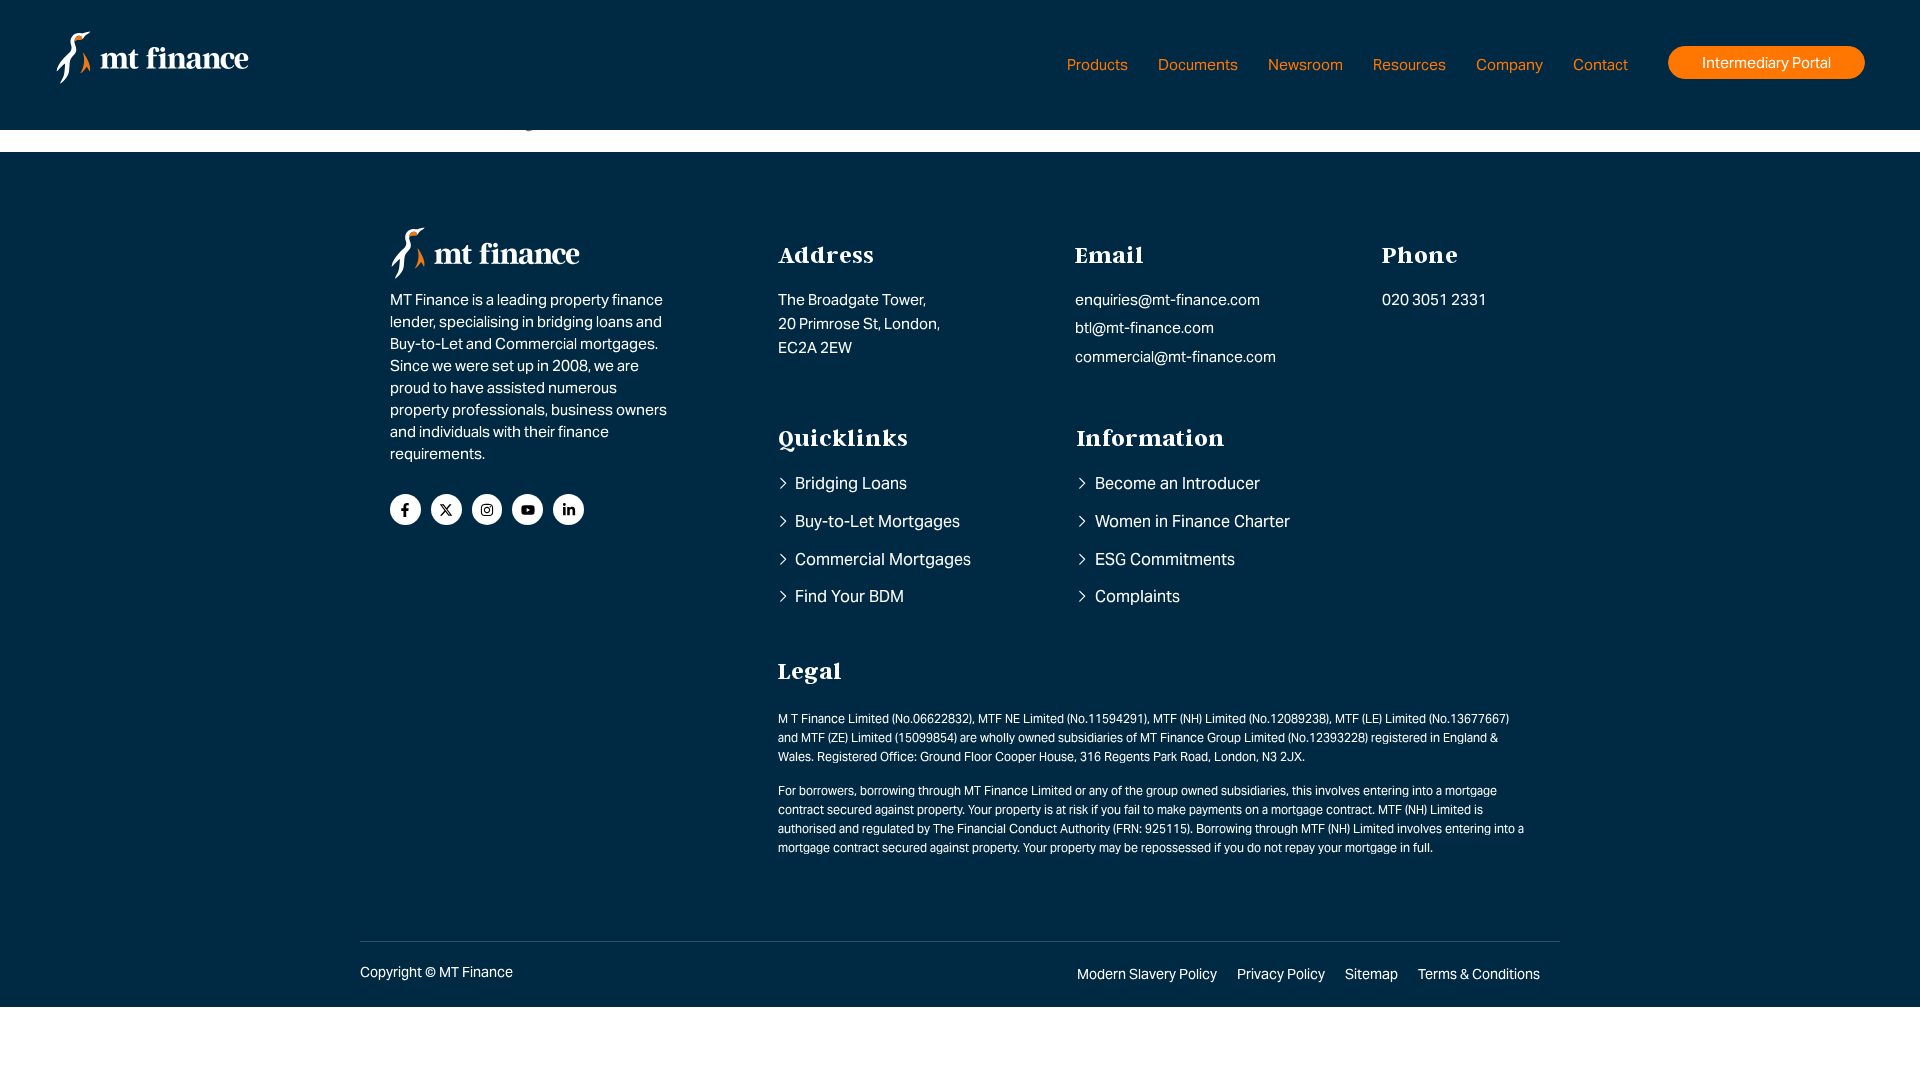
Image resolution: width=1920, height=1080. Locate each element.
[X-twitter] (446, 509)
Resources (1409, 64)
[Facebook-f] (405, 509)
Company (1509, 64)
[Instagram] (487, 509)
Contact (1600, 64)
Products (1097, 64)
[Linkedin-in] (568, 509)
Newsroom (1305, 64)
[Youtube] (527, 509)
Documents (1198, 64)
